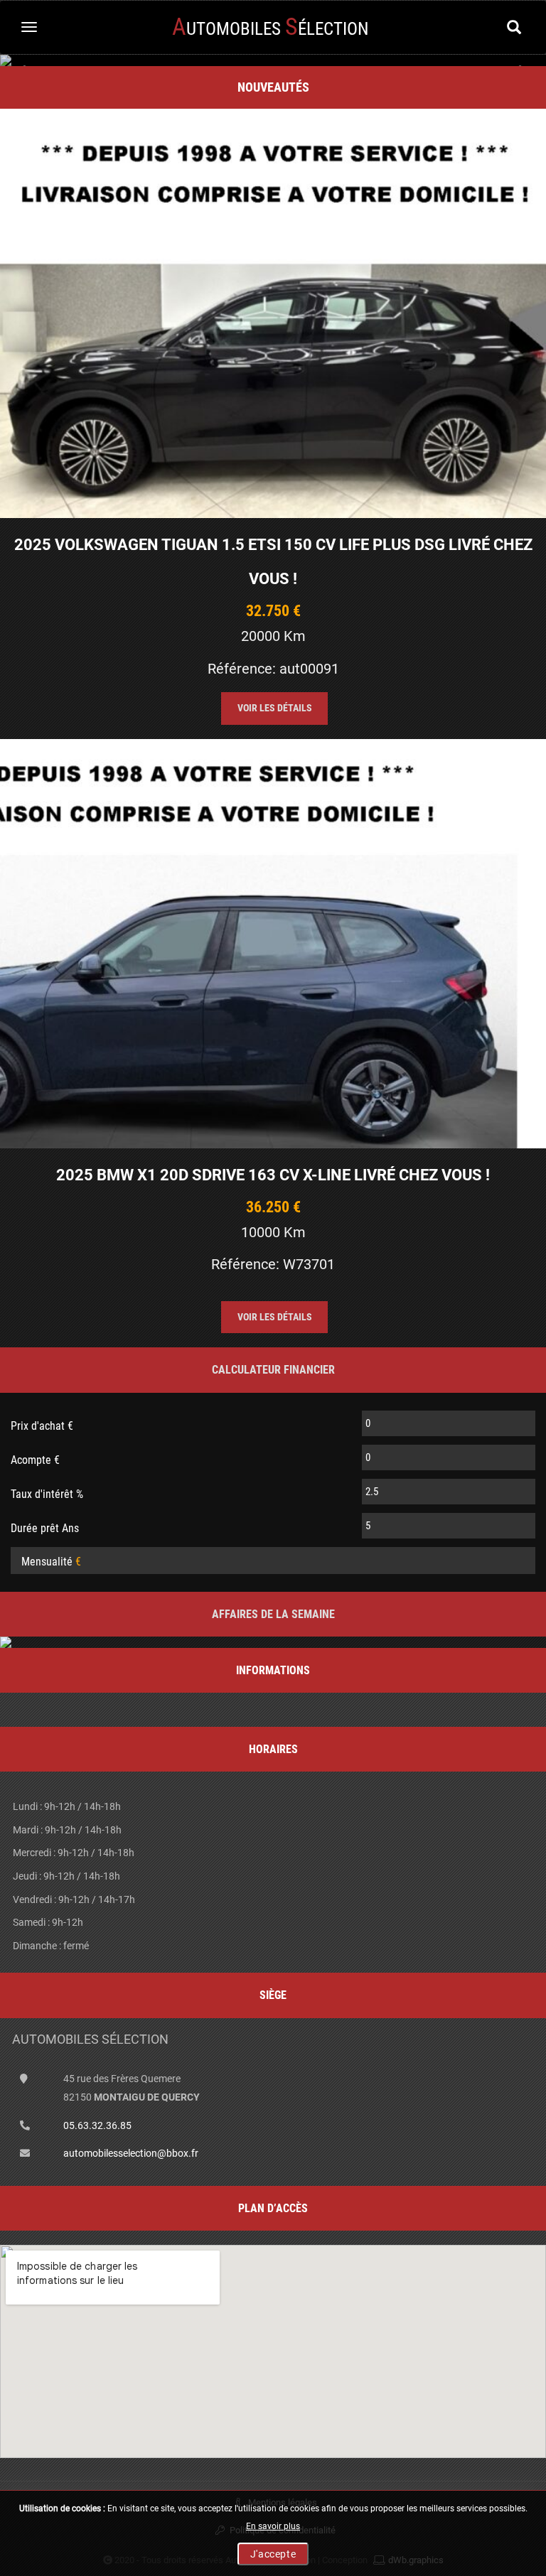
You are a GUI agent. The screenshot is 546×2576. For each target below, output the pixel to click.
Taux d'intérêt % (47, 1494)
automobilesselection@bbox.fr (131, 2153)
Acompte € (35, 1460)
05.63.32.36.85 (97, 2125)
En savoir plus (273, 2526)
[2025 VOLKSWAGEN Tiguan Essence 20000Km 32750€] (273, 313)
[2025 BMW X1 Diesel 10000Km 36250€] (273, 944)
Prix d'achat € (42, 1426)
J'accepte (273, 2554)
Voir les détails (275, 708)
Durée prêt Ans (45, 1528)
